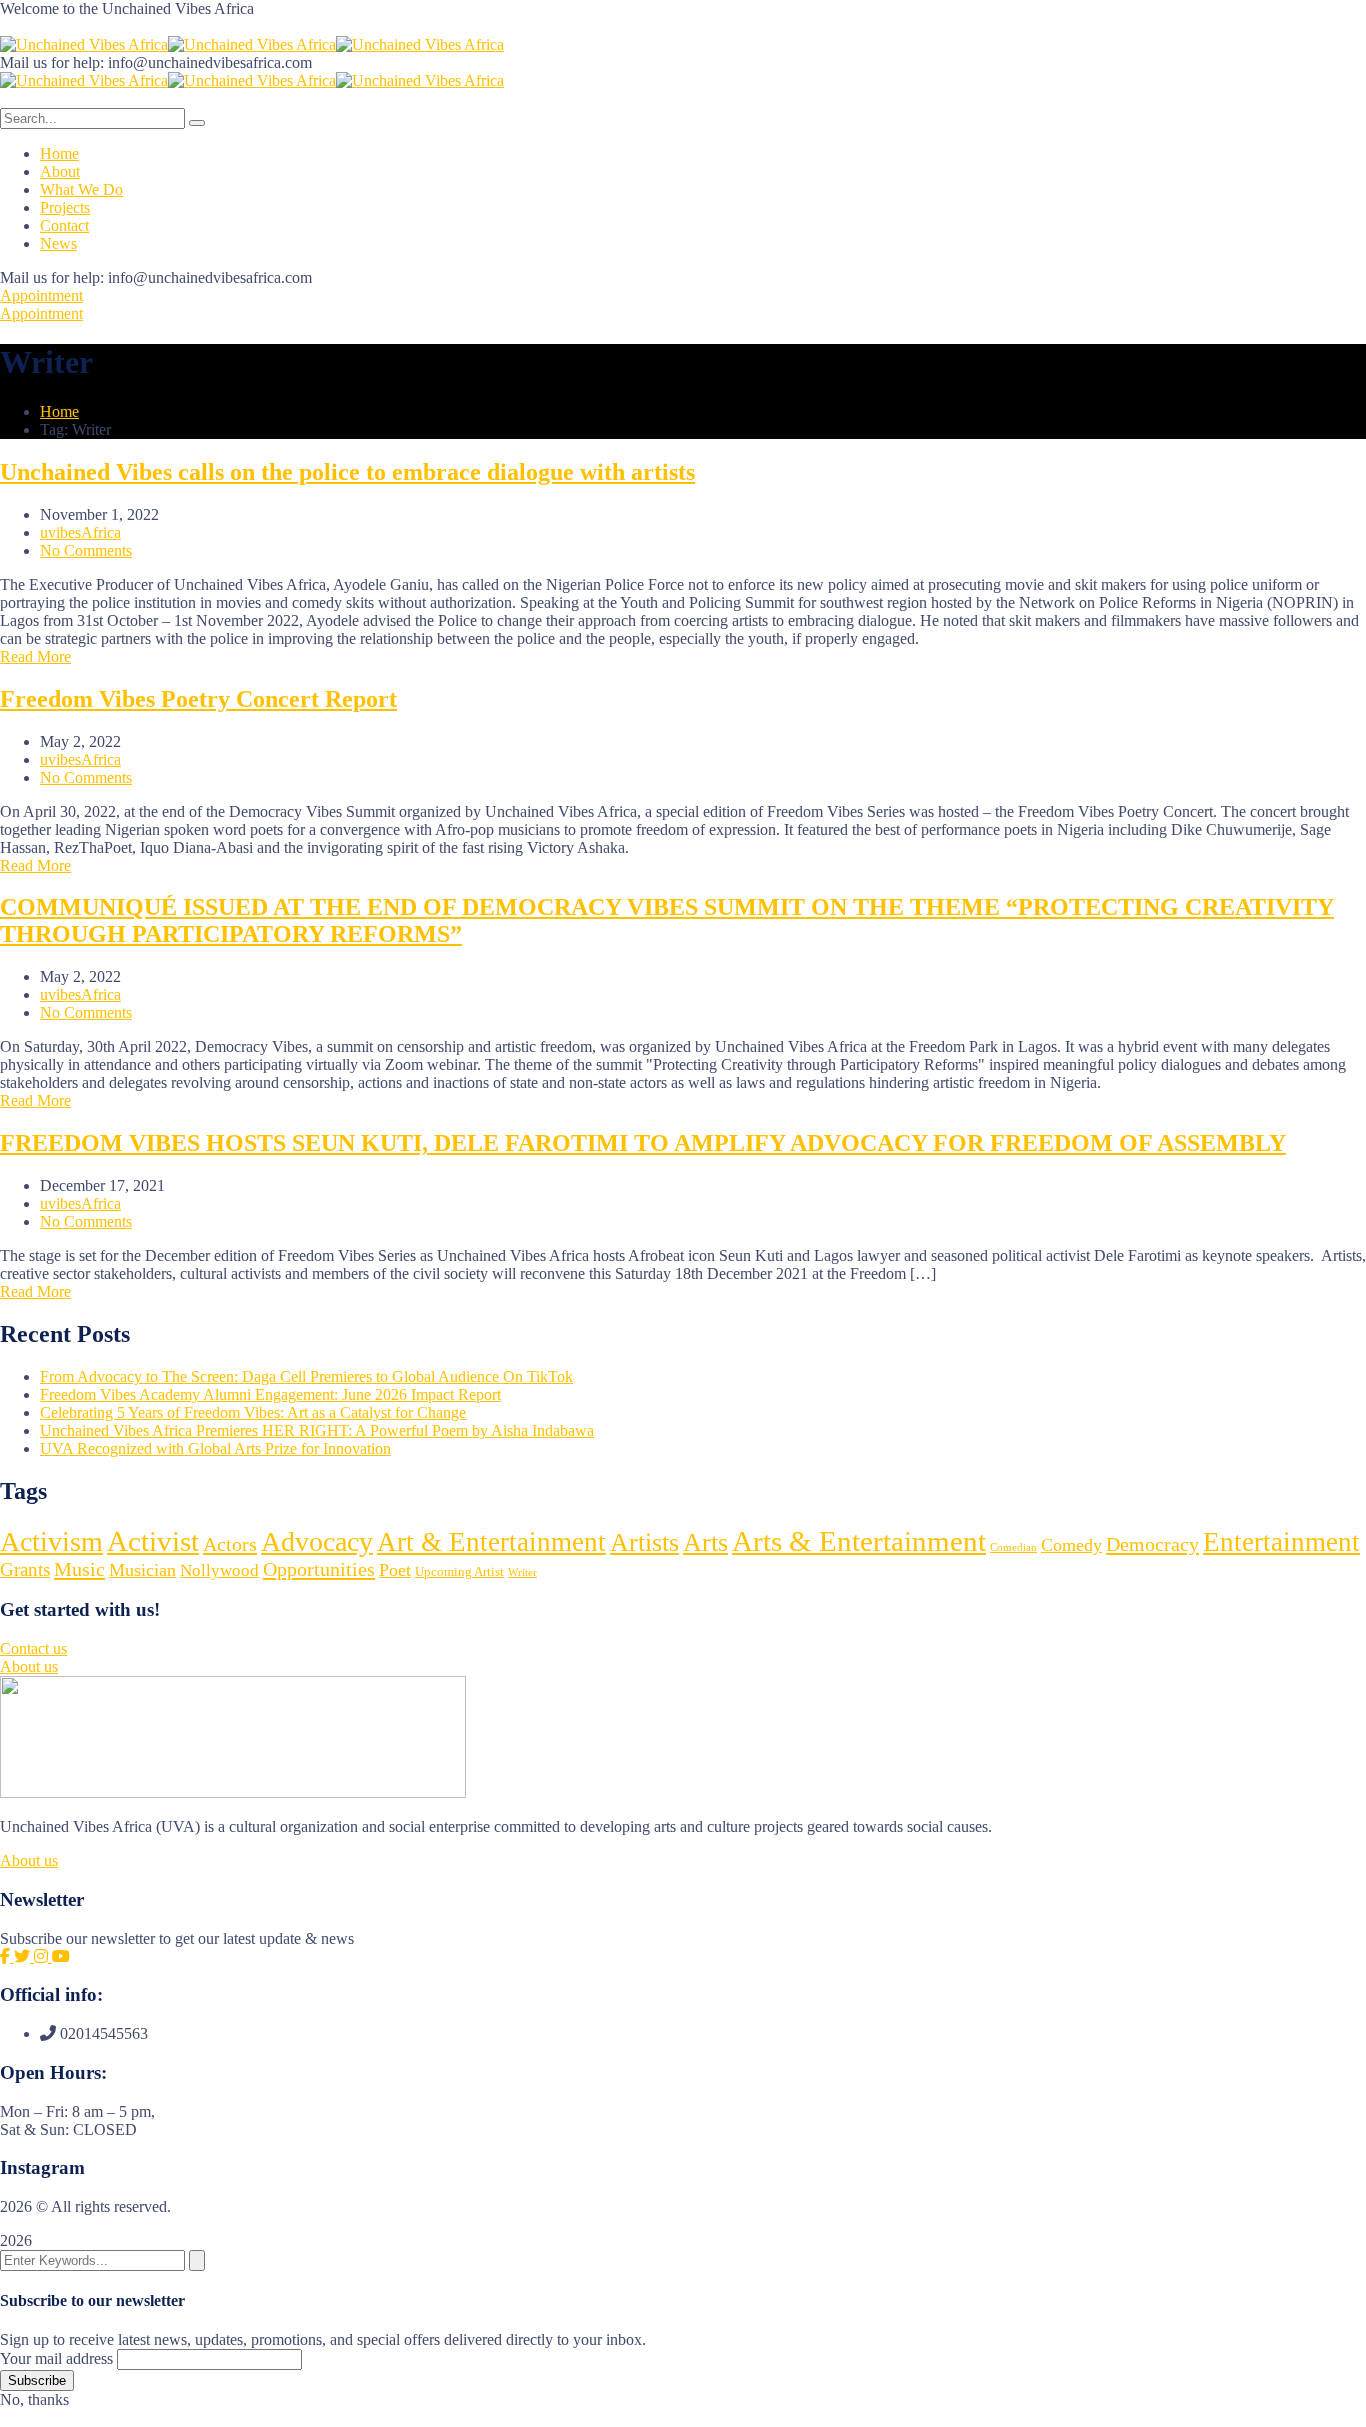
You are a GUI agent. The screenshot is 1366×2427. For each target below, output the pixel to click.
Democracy (1152, 1544)
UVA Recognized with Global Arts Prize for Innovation (215, 1448)
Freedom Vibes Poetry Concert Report (198, 699)
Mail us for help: (52, 62)
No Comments (86, 550)
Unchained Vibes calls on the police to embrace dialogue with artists (347, 472)
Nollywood (219, 1570)
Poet (395, 1570)
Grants (25, 1569)
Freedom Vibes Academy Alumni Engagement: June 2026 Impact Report (270, 1394)
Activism (51, 1541)
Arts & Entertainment (859, 1541)
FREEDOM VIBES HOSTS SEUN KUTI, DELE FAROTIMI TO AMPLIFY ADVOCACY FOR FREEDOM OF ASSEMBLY (643, 1143)
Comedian (1013, 1547)
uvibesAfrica (80, 532)
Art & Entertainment (491, 1542)
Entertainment (1281, 1542)
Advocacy (317, 1541)
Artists (644, 1542)
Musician (142, 1570)
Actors (230, 1544)
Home (59, 411)
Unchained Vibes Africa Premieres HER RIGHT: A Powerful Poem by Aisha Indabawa (317, 1430)
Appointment (41, 295)
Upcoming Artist (459, 1572)
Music (79, 1569)
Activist (153, 1541)
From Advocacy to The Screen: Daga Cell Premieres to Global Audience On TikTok (306, 1376)
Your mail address (56, 2358)
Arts (705, 1542)
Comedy (1071, 1545)
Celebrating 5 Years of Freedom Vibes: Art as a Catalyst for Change (253, 1412)
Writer (522, 1572)
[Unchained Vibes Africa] (84, 44)
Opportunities (319, 1569)
